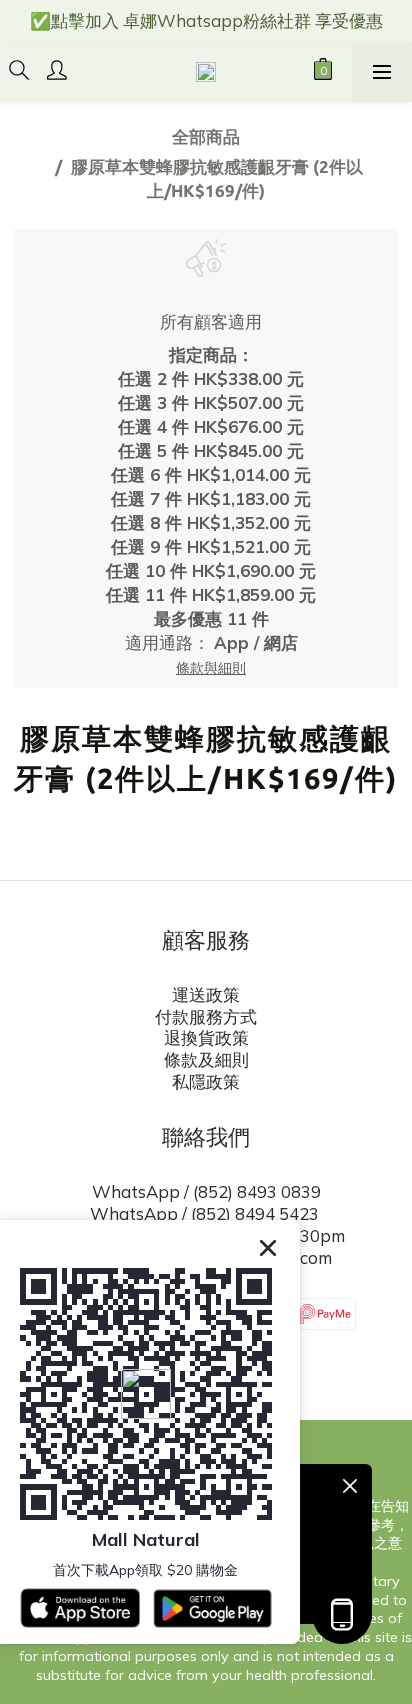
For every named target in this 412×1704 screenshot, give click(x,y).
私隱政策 (206, 1081)
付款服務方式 (206, 1016)
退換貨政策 (206, 1037)
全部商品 (206, 136)
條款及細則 (206, 1059)
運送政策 (206, 994)
